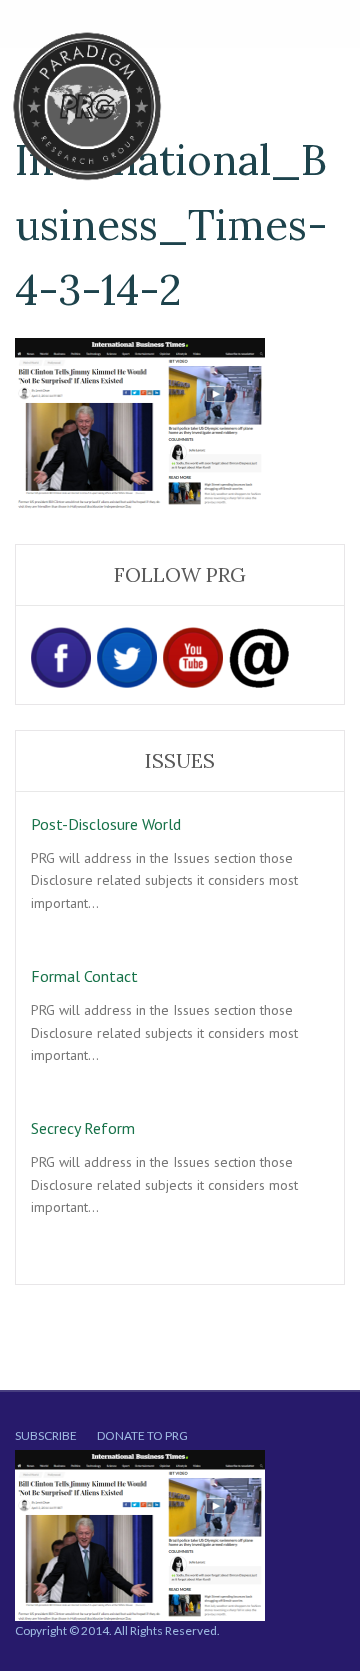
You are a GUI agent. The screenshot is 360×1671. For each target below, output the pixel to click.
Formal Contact (84, 976)
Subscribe (46, 1435)
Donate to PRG (142, 1435)
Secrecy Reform (83, 1128)
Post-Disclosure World (106, 824)
